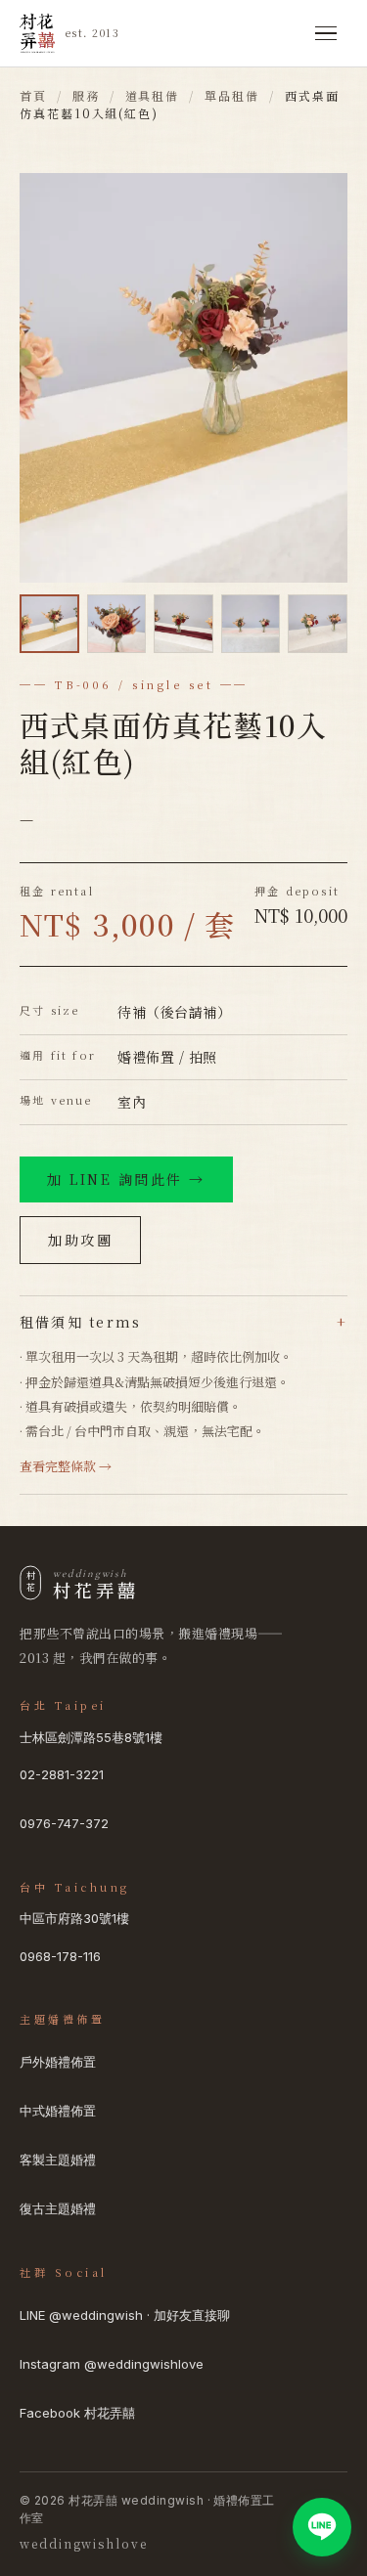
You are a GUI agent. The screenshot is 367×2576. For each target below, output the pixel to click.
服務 (86, 95)
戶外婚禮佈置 (58, 2062)
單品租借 (232, 95)
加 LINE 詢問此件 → (126, 1179)
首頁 (33, 95)
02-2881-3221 (62, 1774)
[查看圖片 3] (183, 624)
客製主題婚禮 (58, 2160)
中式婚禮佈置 (58, 2111)
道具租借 (153, 95)
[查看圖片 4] (251, 624)
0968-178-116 (60, 1956)
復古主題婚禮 (58, 2208)
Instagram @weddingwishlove (112, 2364)
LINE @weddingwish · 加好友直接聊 (125, 2315)
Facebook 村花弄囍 (77, 2413)
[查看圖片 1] (49, 624)
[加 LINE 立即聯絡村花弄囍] (322, 2527)
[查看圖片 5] (318, 624)
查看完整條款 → (66, 1466)
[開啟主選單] (326, 33)
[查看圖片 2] (117, 624)
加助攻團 (80, 1240)
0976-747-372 (64, 1823)
